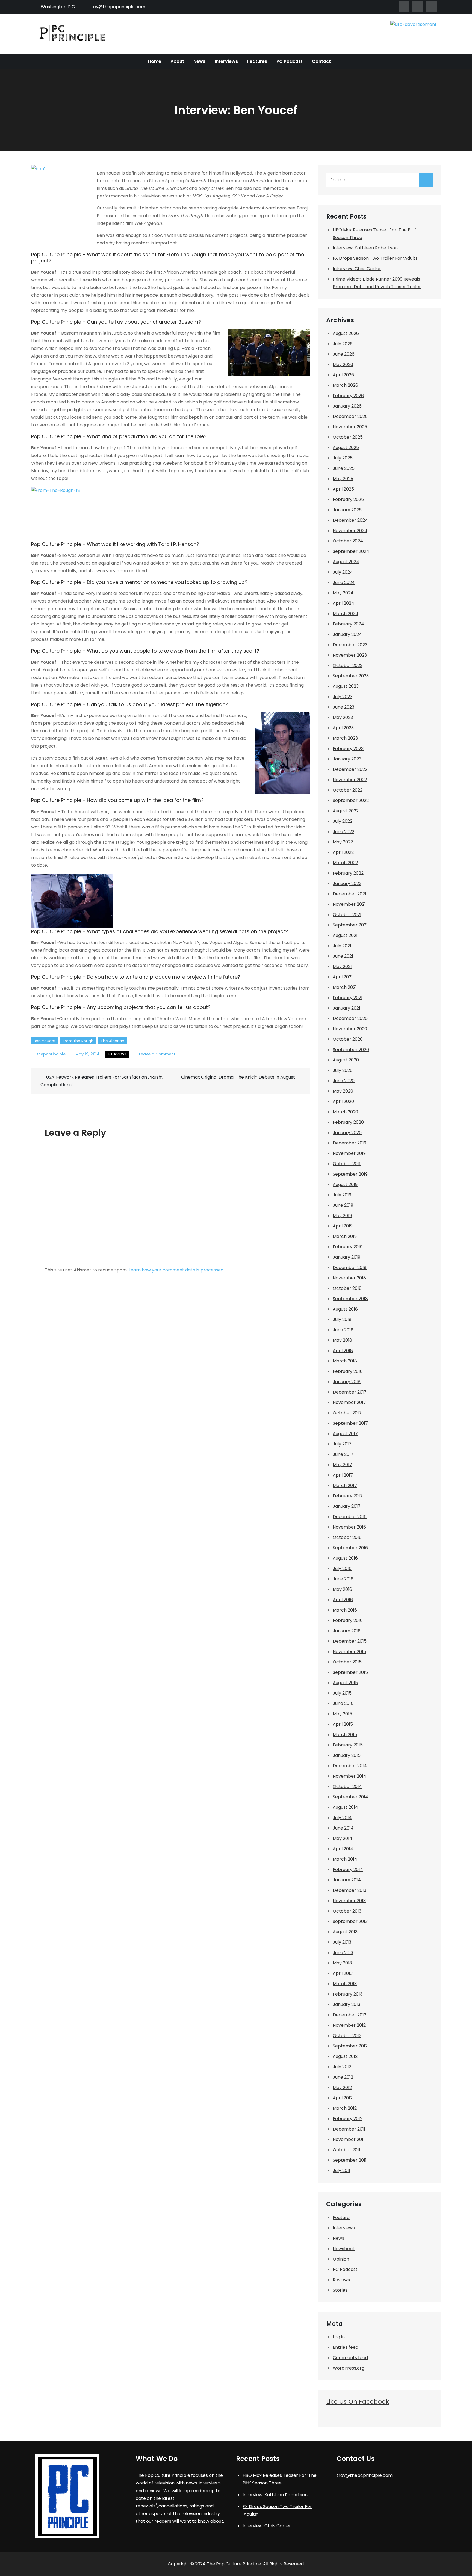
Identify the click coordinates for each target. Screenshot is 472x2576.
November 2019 (349, 1153)
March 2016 (345, 1610)
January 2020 (347, 1133)
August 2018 (345, 1309)
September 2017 (350, 1423)
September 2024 (351, 551)
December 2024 (350, 520)
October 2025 (348, 437)
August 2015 (345, 1683)
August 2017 (345, 1434)
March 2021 (345, 987)
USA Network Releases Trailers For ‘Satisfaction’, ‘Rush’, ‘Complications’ (101, 1081)
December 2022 (350, 769)
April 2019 (343, 1226)
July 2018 (342, 1319)
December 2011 (349, 2129)
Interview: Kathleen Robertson (365, 248)
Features (257, 61)
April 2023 (343, 728)
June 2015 (343, 1703)
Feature (341, 2218)
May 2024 (343, 593)
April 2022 (343, 852)
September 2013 (350, 1921)
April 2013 (343, 1973)
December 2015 (350, 1641)
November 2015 (349, 1652)
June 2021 (343, 956)
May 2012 (342, 2087)
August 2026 (346, 333)
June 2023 (343, 707)
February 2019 (348, 1247)
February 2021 (348, 998)
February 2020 (348, 1122)
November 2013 (349, 1901)
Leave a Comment (157, 1054)
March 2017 (345, 1485)
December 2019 (349, 1143)
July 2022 (343, 821)
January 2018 (347, 1382)
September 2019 (350, 1174)
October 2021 (347, 915)
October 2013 (347, 1911)
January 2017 (347, 1506)
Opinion (341, 2259)
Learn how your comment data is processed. (176, 1270)
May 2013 (342, 1963)
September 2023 (351, 676)
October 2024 (348, 541)
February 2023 (348, 749)
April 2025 (343, 489)
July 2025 (343, 458)
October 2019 (347, 1164)
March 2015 (345, 1735)
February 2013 (348, 1994)
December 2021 (349, 894)
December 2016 (350, 1517)
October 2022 (348, 790)
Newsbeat (344, 2249)
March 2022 (345, 863)
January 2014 (347, 1880)
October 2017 (347, 1413)
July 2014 (342, 1818)
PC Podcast (290, 61)
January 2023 (347, 759)
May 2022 (343, 842)
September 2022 (351, 800)
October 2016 (347, 1537)
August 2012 (345, 2056)
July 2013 (342, 1942)
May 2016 (342, 1589)
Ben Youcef (45, 1041)
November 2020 (350, 1029)
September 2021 (350, 925)
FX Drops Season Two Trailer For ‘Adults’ (376, 258)
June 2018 (343, 1330)
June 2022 (343, 832)
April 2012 (343, 2098)
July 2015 (342, 1693)
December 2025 (350, 416)
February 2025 (348, 499)
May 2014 (343, 1838)
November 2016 (349, 1527)
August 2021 (345, 935)
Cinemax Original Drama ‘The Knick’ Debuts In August (238, 1077)
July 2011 (341, 2171)
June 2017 (343, 1454)
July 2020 (343, 1070)
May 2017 (342, 1465)
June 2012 (343, 2077)
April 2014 (343, 1849)
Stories (340, 2290)
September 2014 (350, 1797)
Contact (321, 61)
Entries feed (346, 2347)
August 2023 (346, 686)
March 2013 (345, 1984)
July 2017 (342, 1444)
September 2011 (350, 2160)
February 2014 (348, 1870)
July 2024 (343, 572)
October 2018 (347, 1288)
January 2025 (347, 510)
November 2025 (350, 427)
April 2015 (343, 1724)
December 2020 (350, 1018)
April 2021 (343, 977)
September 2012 (350, 2046)
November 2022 (350, 780)
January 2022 (347, 883)
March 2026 (345, 385)
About (177, 61)
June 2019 (343, 1205)
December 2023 (350, 645)
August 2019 (345, 1184)
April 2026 (343, 375)
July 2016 (342, 1569)
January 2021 (346, 1008)
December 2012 (349, 2015)
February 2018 (348, 1371)
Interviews (226, 61)
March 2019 (345, 1236)
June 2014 (343, 1828)
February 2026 (348, 396)
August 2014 (345, 1807)
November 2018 (349, 1278)
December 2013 (349, 1890)
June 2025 (344, 468)
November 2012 (349, 2025)
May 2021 (342, 967)
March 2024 (346, 614)
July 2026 (343, 344)
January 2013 (346, 2004)
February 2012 (348, 2119)
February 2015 (348, 1745)
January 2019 (346, 1257)
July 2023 (343, 697)
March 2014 (345, 1859)
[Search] (426, 180)
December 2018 (350, 1268)
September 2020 (351, 1050)
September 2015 (350, 1672)
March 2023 (345, 738)
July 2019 (342, 1195)
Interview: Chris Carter (357, 269)
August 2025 (346, 448)
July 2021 (342, 946)
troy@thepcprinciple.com (117, 7)
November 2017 (349, 1402)
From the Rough (78, 1041)
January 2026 (347, 406)
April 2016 (343, 1600)
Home (155, 61)
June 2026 (344, 354)
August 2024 (346, 562)
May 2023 (343, 717)
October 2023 (348, 666)
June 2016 (343, 1579)
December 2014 (350, 1766)
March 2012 (345, 2108)
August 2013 (345, 1932)
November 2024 (350, 531)
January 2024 (347, 634)
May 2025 (343, 479)
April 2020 (343, 1101)
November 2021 (349, 904)
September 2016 (350, 1548)
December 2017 (350, 1392)
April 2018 (343, 1351)
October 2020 (348, 1039)
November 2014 (349, 1776)
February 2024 (348, 624)
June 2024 (344, 582)
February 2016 (348, 1620)
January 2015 (347, 1755)
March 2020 (345, 1112)
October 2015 (347, 1662)
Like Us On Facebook (358, 2402)
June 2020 (344, 1081)
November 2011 (349, 2139)
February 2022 (348, 873)
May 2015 (342, 1714)
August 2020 (346, 1060)
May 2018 (342, 1340)
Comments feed (350, 2358)
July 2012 (342, 2067)
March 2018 (345, 1361)
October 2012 (347, 2036)
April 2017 (343, 1475)
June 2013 (343, 1953)
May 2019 (342, 1216)
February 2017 (348, 1496)
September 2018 (350, 1299)
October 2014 (347, 1786)
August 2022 (346, 811)
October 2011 (346, 2150)
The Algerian (112, 1041)
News (199, 61)
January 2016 (347, 1631)
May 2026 (343, 365)
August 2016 (345, 1558)
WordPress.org (349, 2368)
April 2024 (343, 603)
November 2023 (350, 655)
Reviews (341, 2280)
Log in (339, 2337)
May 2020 (343, 1091)
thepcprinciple (51, 1054)
